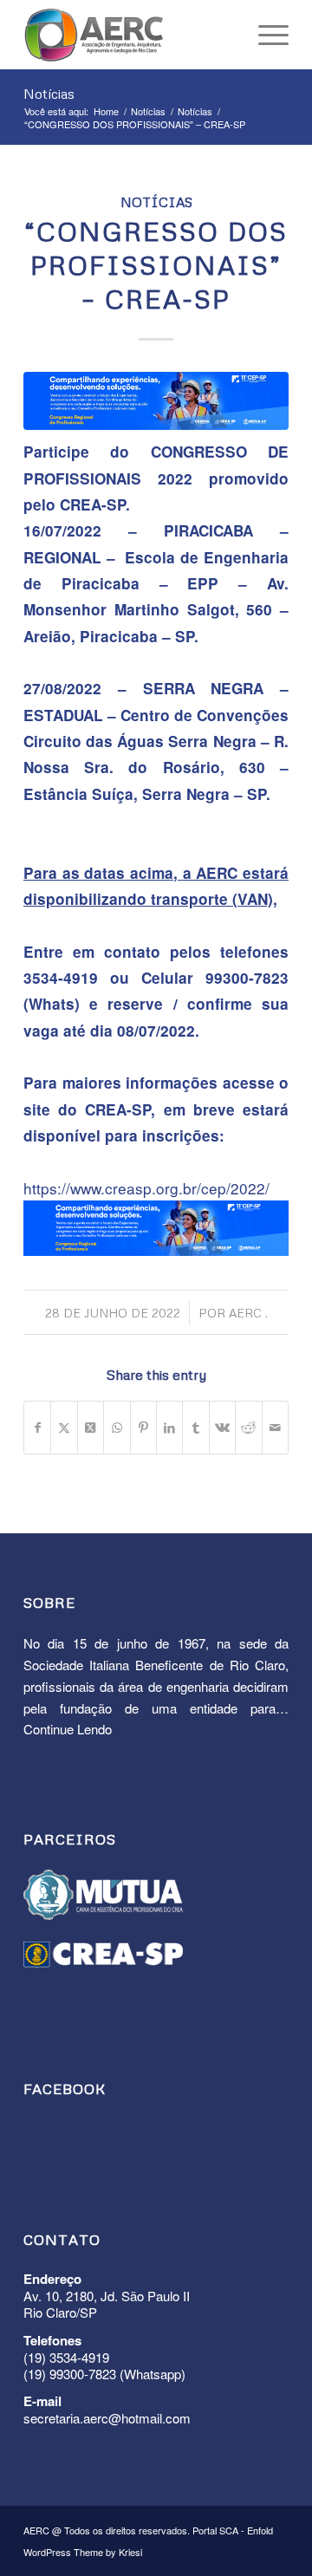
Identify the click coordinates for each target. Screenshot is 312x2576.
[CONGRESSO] (156, 401)
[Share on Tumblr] (195, 1428)
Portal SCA (215, 2530)
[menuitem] (265, 35)
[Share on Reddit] (248, 1428)
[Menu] (265, 35)
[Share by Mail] (275, 1428)
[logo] (130, 35)
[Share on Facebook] (37, 1428)
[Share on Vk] (222, 1428)
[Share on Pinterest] (143, 1428)
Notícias (49, 94)
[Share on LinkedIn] (169, 1428)
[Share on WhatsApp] (117, 1428)
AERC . (248, 1313)
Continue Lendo (68, 1729)
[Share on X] (64, 1428)
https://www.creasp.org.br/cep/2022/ (146, 1188)
